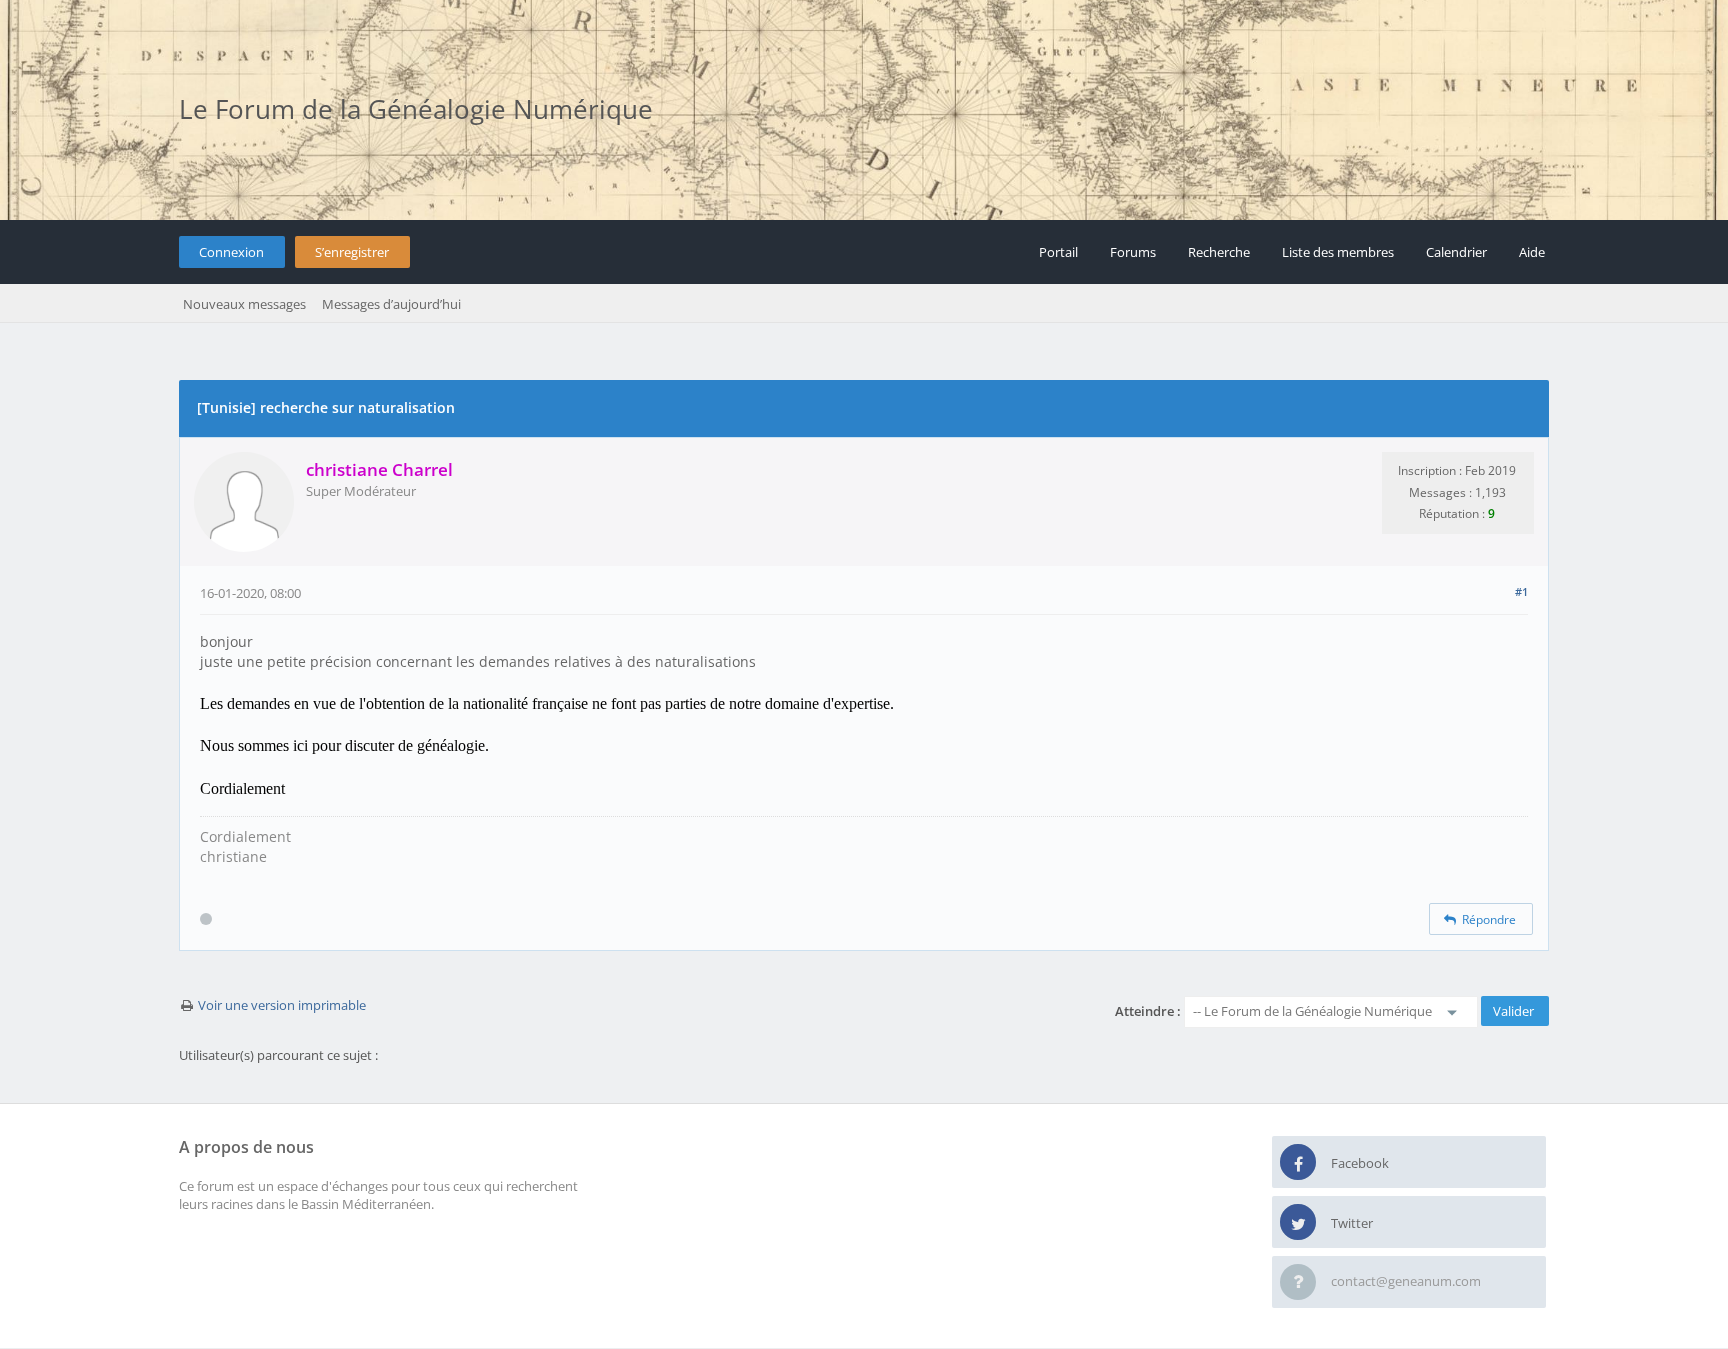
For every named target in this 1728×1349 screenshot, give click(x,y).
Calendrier (1456, 252)
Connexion (231, 252)
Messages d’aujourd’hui (391, 304)
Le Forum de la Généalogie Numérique (416, 109)
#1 (1521, 591)
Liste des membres (1338, 252)
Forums (1133, 252)
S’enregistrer (352, 252)
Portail (1058, 252)
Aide (1532, 252)
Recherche (1219, 252)
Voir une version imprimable (282, 1005)
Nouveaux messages (244, 304)
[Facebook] (1298, 1163)
